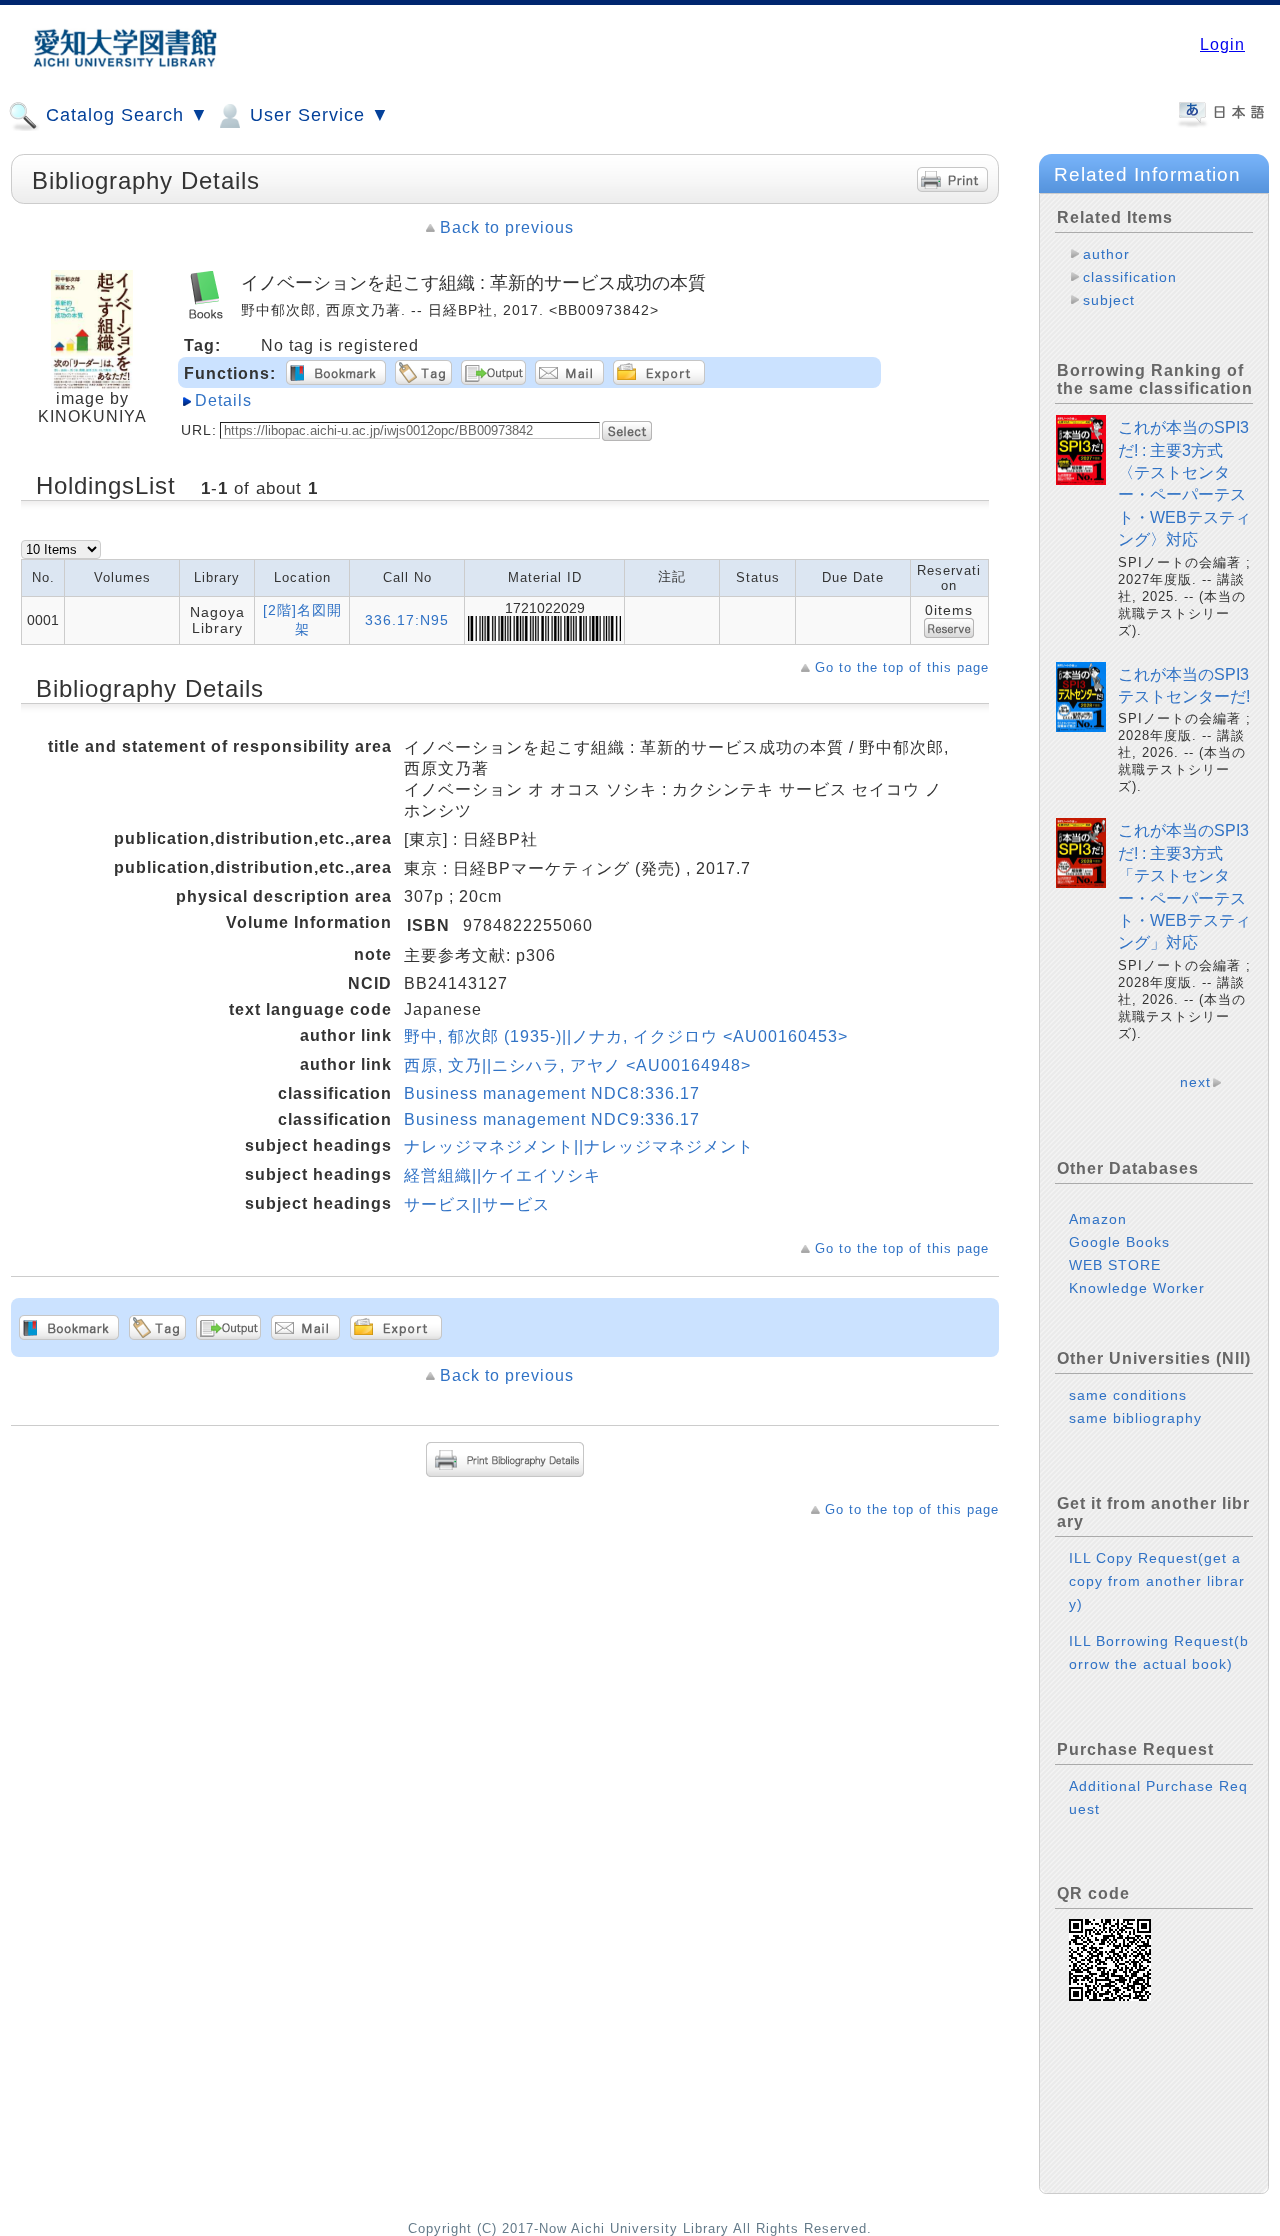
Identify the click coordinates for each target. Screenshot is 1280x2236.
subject (1109, 300)
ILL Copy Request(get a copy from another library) (1157, 1581)
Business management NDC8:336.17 (552, 1093)
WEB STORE (1115, 1265)
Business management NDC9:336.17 (552, 1119)
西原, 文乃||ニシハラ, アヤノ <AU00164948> (577, 1065)
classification (1130, 277)
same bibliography (1135, 1418)
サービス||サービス (477, 1204)
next (1195, 1082)
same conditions (1128, 1395)
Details (223, 400)
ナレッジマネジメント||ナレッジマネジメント (579, 1146)
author (1106, 254)
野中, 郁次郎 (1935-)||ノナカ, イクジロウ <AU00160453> (626, 1036)
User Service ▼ (317, 115)
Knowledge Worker (1137, 1288)
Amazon (1098, 1219)
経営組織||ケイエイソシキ (502, 1175)
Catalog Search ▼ (124, 115)
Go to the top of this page (902, 667)
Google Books (1119, 1242)
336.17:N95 (407, 620)
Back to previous (507, 227)
